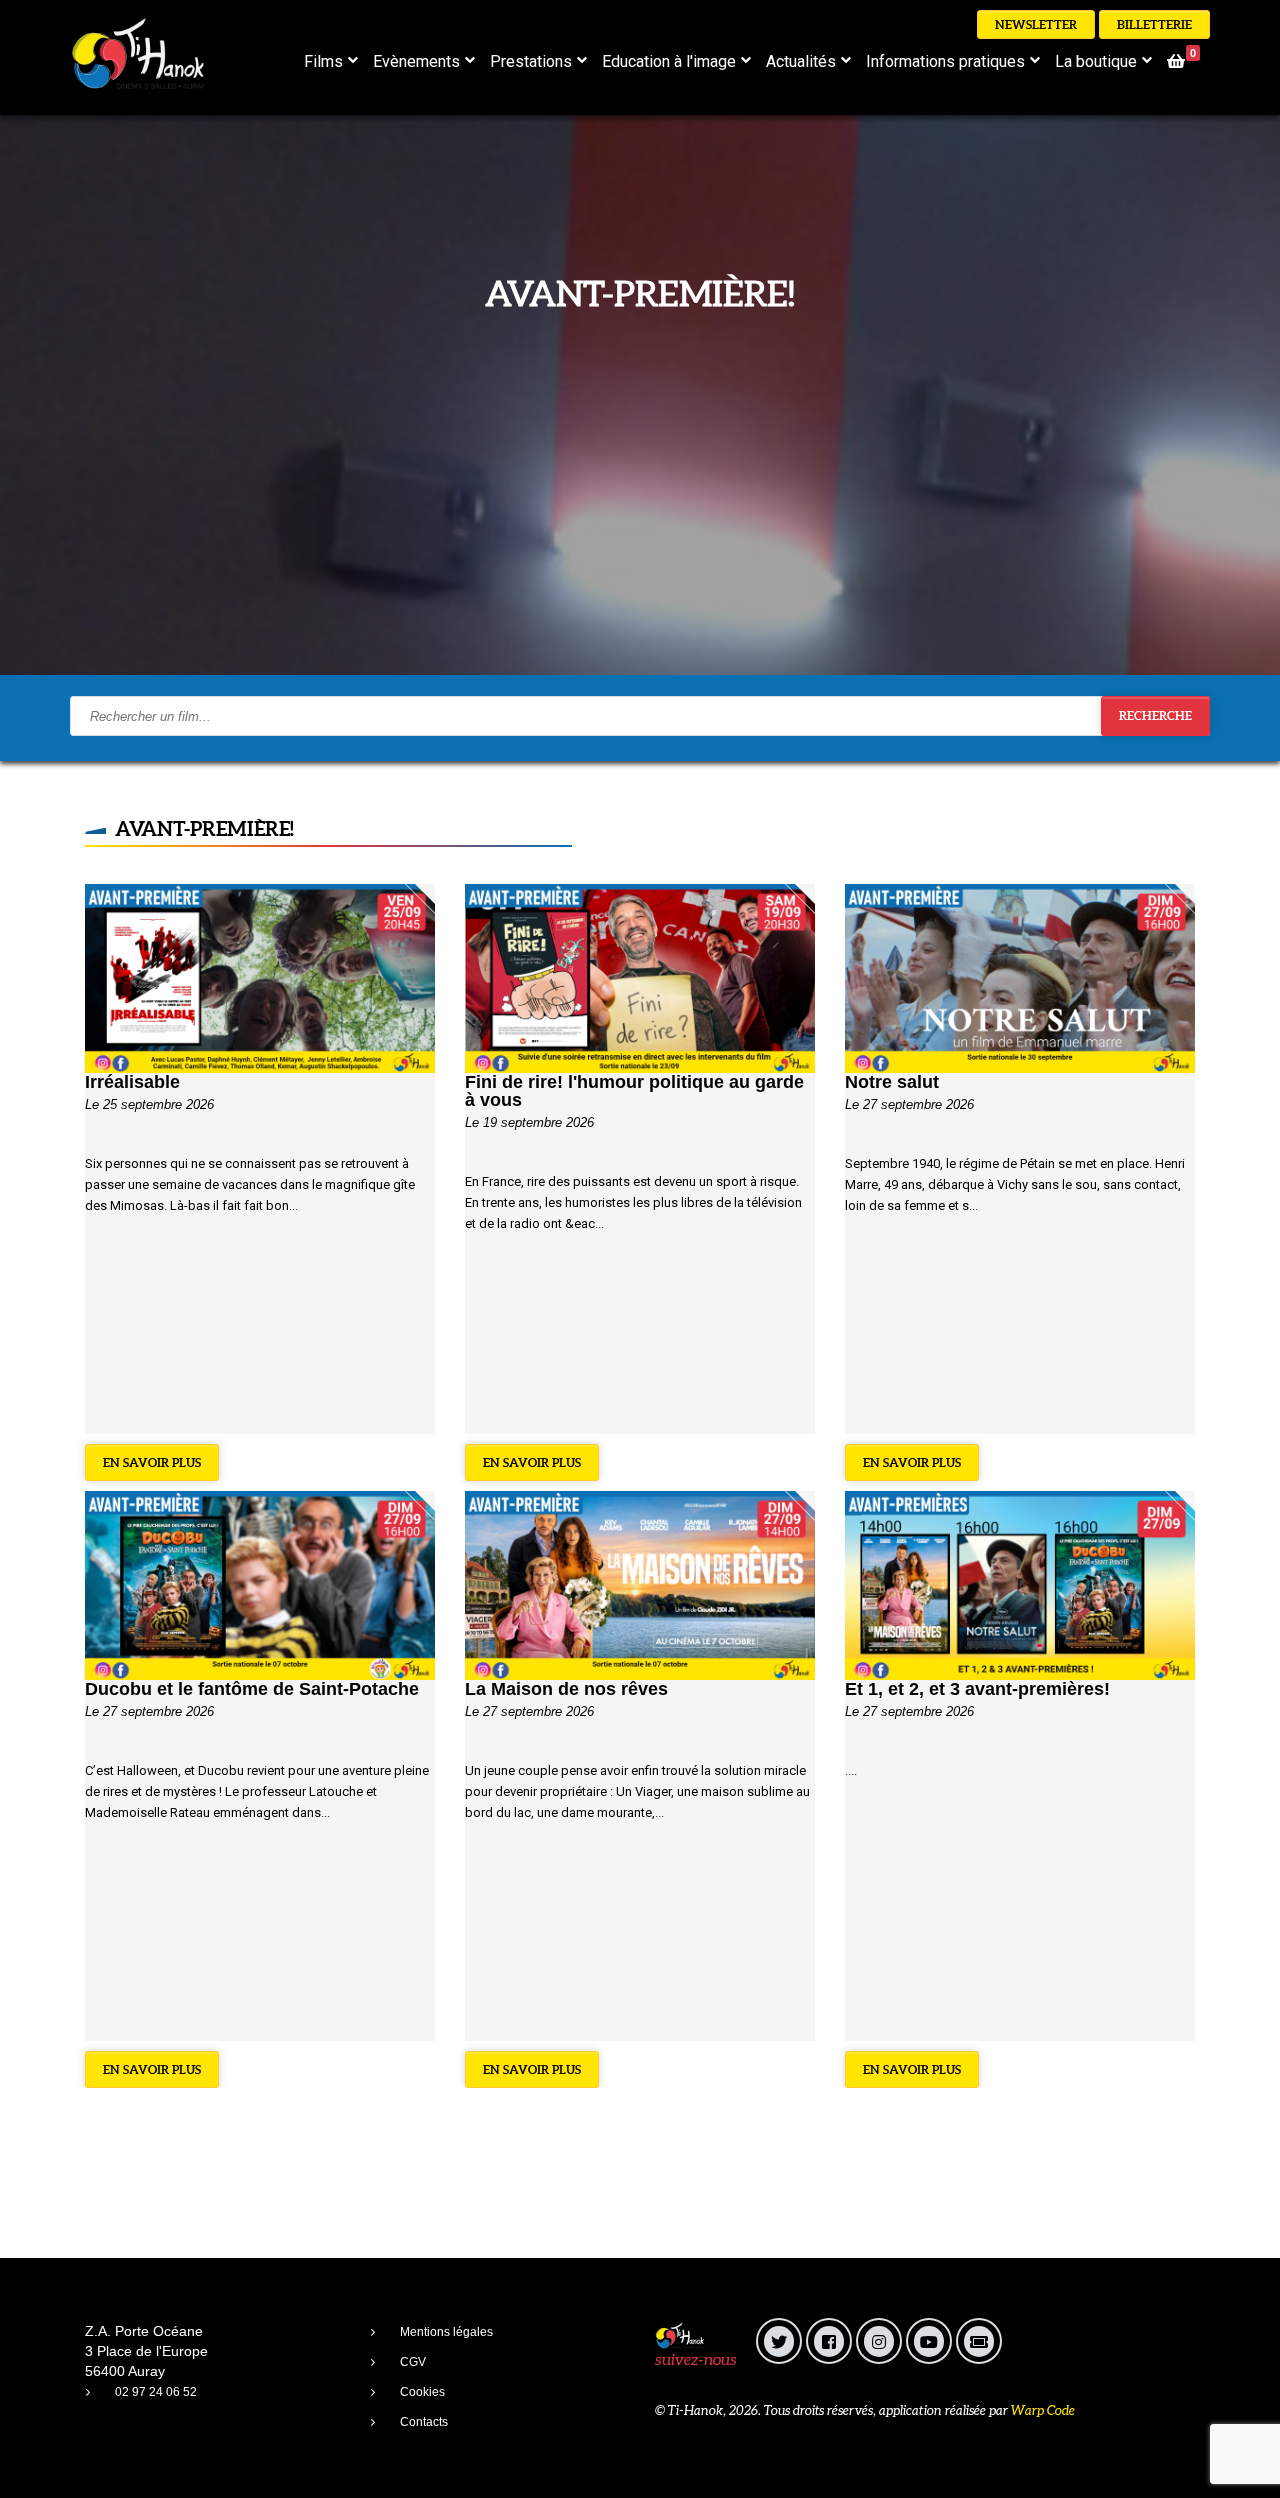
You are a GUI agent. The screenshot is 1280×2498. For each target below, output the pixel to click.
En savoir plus (152, 1462)
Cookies (422, 2392)
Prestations (531, 61)
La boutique (1096, 61)
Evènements (416, 61)
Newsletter (1036, 24)
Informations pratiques (945, 61)
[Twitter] (779, 2341)
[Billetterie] (979, 2341)
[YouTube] (929, 2341)
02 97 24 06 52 (156, 2392)
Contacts (424, 2422)
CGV (413, 2362)
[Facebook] (829, 2341)
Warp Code (1043, 2410)
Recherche (1155, 715)
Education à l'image (669, 61)
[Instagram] (879, 2341)
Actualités (801, 61)
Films (323, 61)
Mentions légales (446, 2332)
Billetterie (1154, 24)
